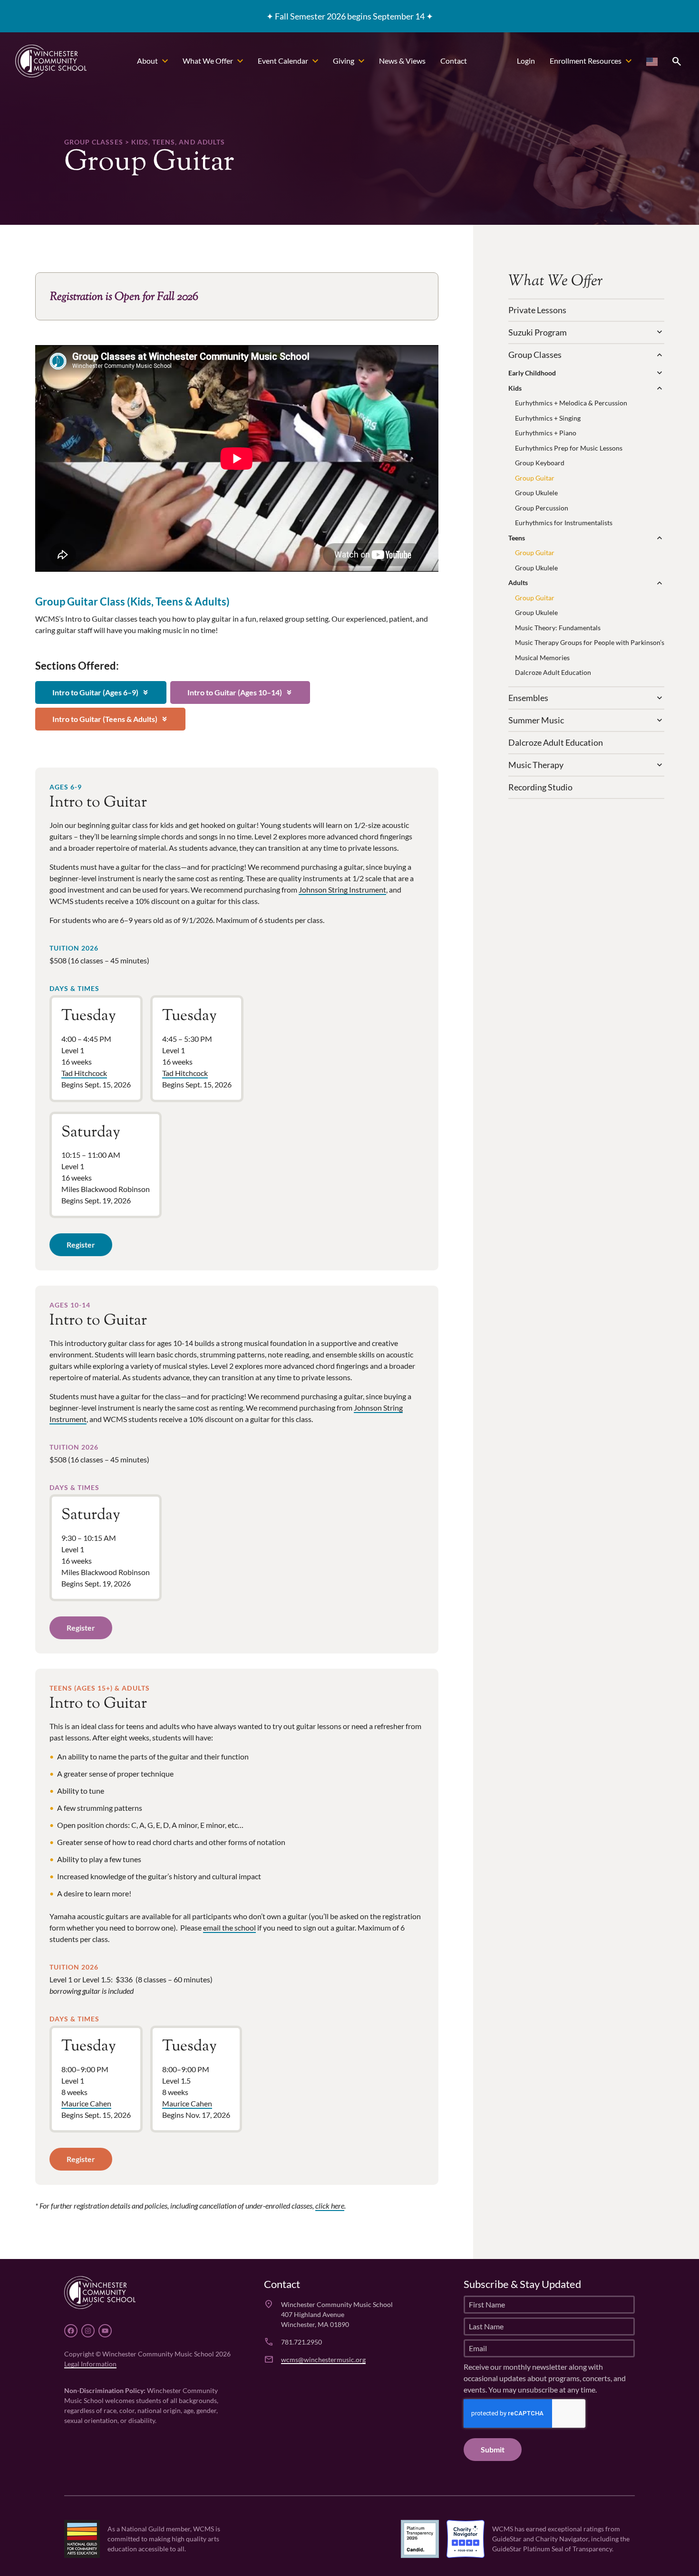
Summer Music (536, 720)
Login (526, 61)
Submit (493, 2449)
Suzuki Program (538, 332)
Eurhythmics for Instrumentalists (564, 523)
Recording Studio (540, 787)
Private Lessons (537, 310)
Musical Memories (542, 658)
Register (81, 1245)
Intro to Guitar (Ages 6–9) (101, 692)
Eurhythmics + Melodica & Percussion (571, 403)
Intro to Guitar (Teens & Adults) (110, 719)
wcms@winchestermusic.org (323, 2360)
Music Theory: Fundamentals (558, 628)
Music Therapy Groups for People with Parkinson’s (590, 642)
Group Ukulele (536, 493)
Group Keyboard (540, 463)
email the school (229, 1927)
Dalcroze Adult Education (553, 672)
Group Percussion (542, 508)
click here (330, 2206)
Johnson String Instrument (342, 889)
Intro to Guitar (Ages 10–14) (240, 692)
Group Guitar (535, 478)
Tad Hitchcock (84, 1073)
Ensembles (528, 698)
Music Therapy (536, 765)
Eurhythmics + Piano (546, 433)
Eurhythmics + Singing (548, 418)
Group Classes (535, 355)
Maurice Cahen (86, 2103)
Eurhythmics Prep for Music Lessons (569, 448)
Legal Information (90, 2364)
